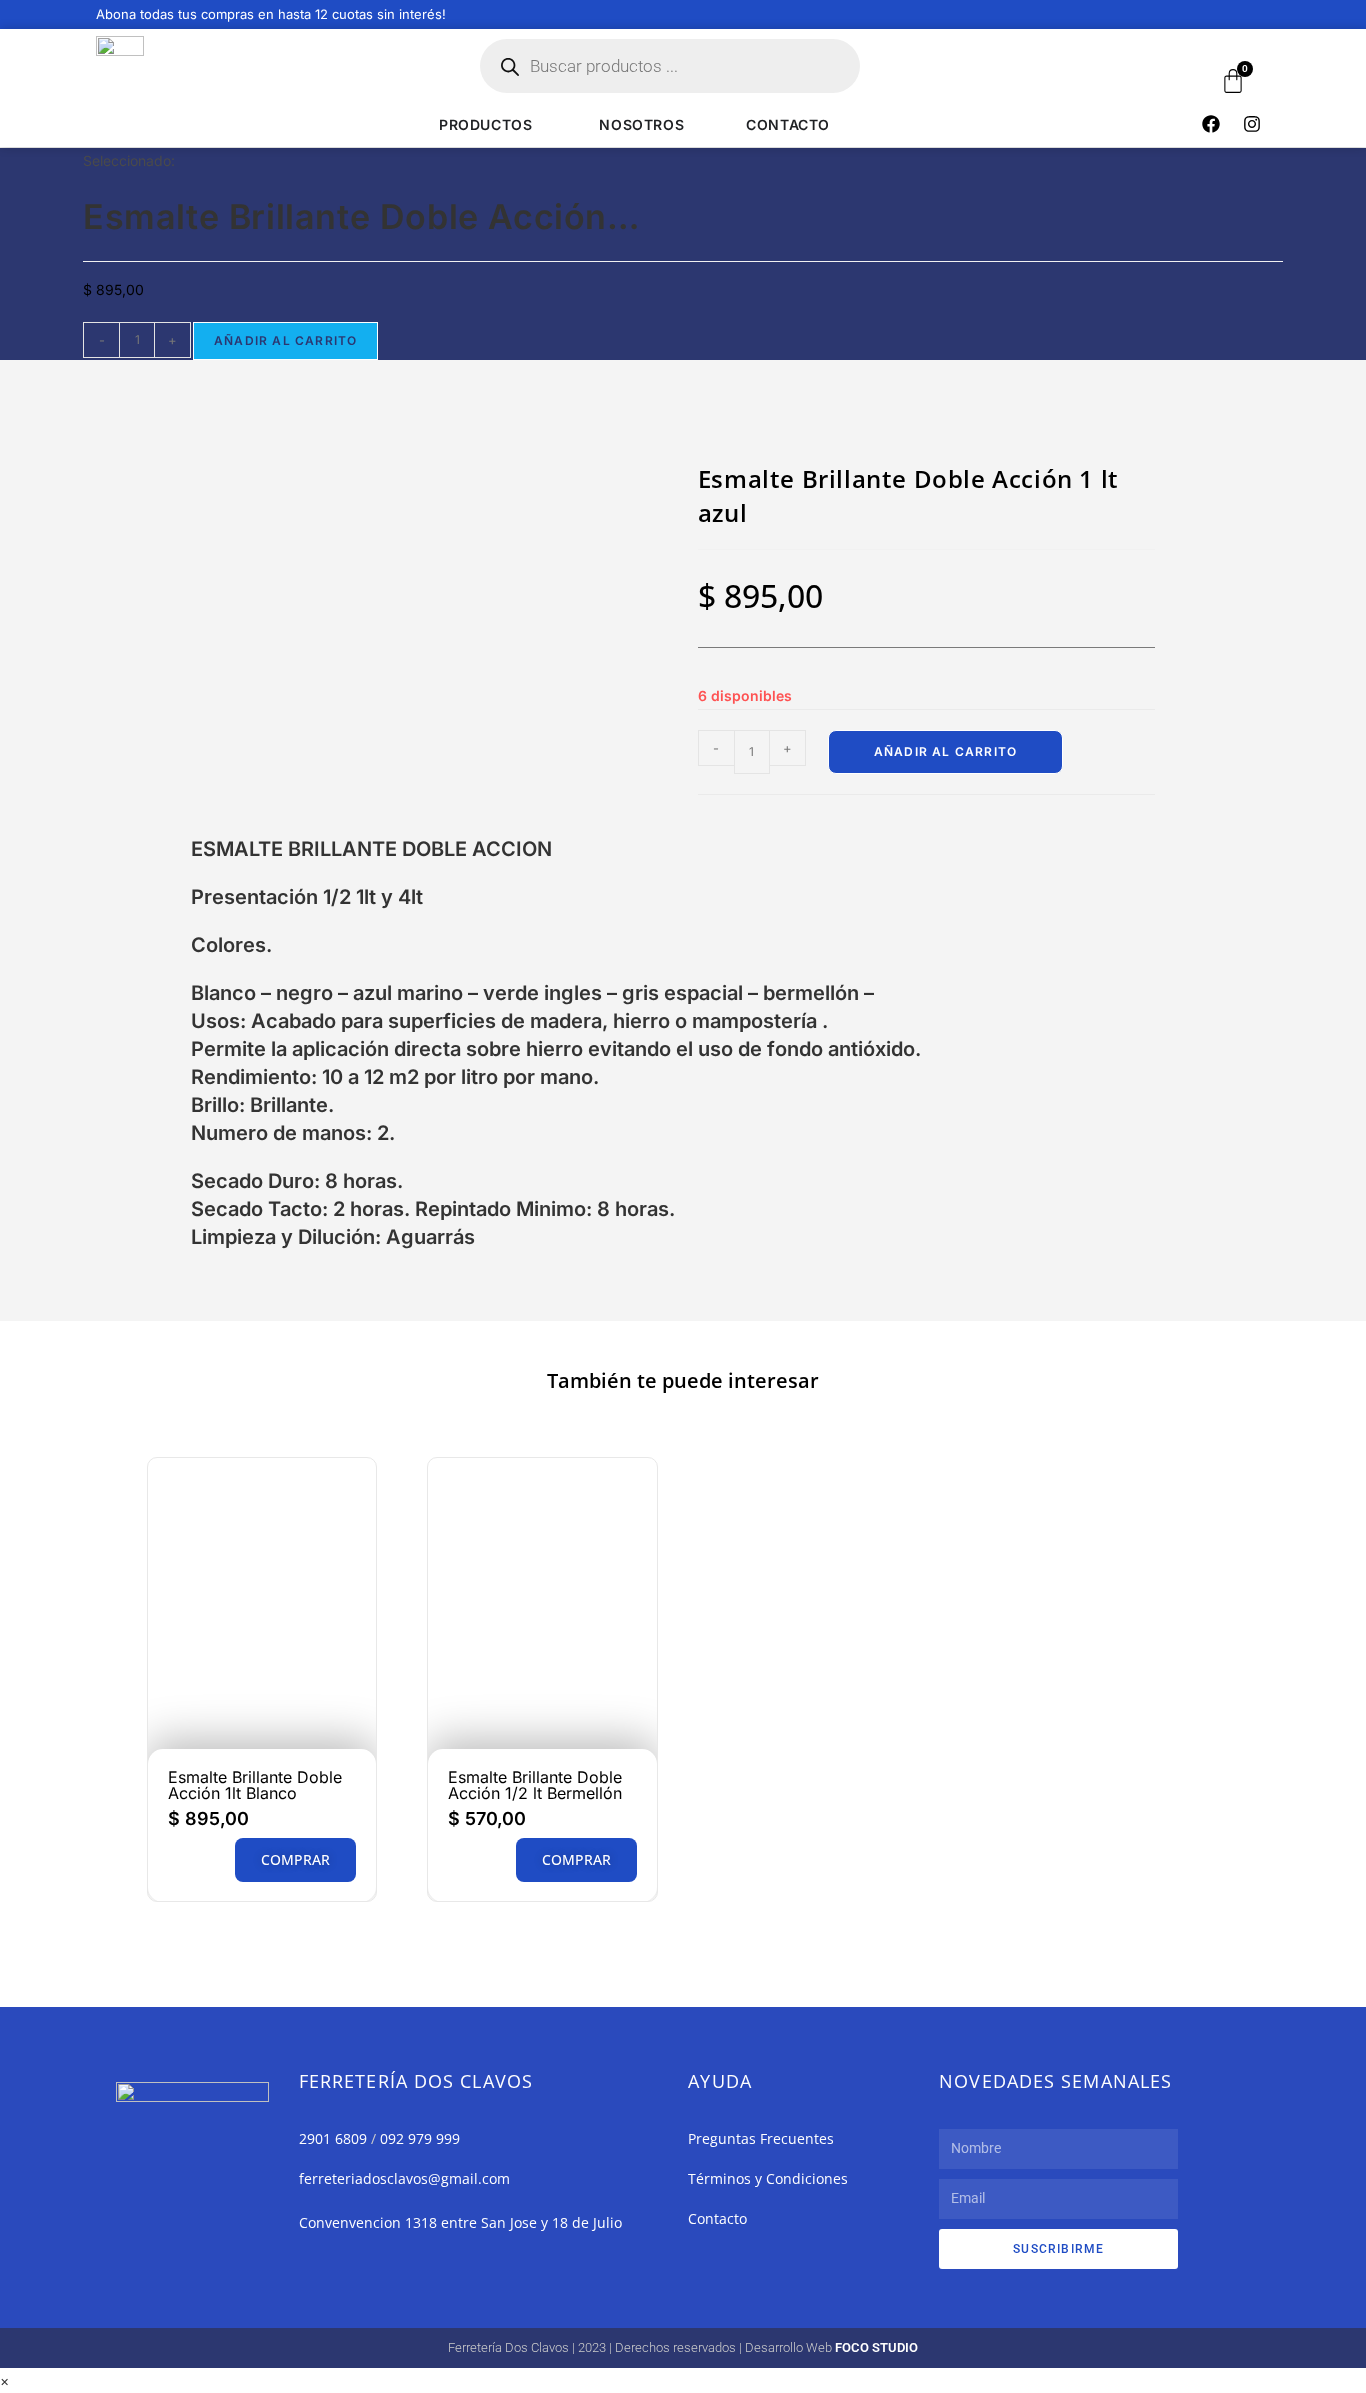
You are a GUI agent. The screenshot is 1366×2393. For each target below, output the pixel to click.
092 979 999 (420, 2138)
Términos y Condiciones (768, 2178)
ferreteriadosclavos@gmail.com (404, 2178)
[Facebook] (1211, 124)
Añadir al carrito (285, 340)
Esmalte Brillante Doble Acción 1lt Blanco (255, 1785)
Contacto (717, 2218)
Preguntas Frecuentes (761, 2138)
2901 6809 (333, 2138)
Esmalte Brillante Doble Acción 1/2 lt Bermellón (535, 1785)
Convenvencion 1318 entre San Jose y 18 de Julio (460, 2222)
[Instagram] (1252, 124)
